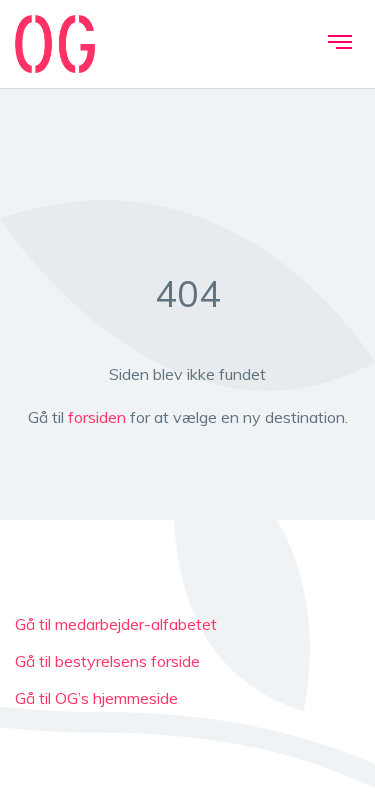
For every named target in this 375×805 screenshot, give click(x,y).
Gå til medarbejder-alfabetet (116, 624)
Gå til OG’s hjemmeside (96, 698)
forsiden (97, 417)
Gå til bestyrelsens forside (107, 661)
